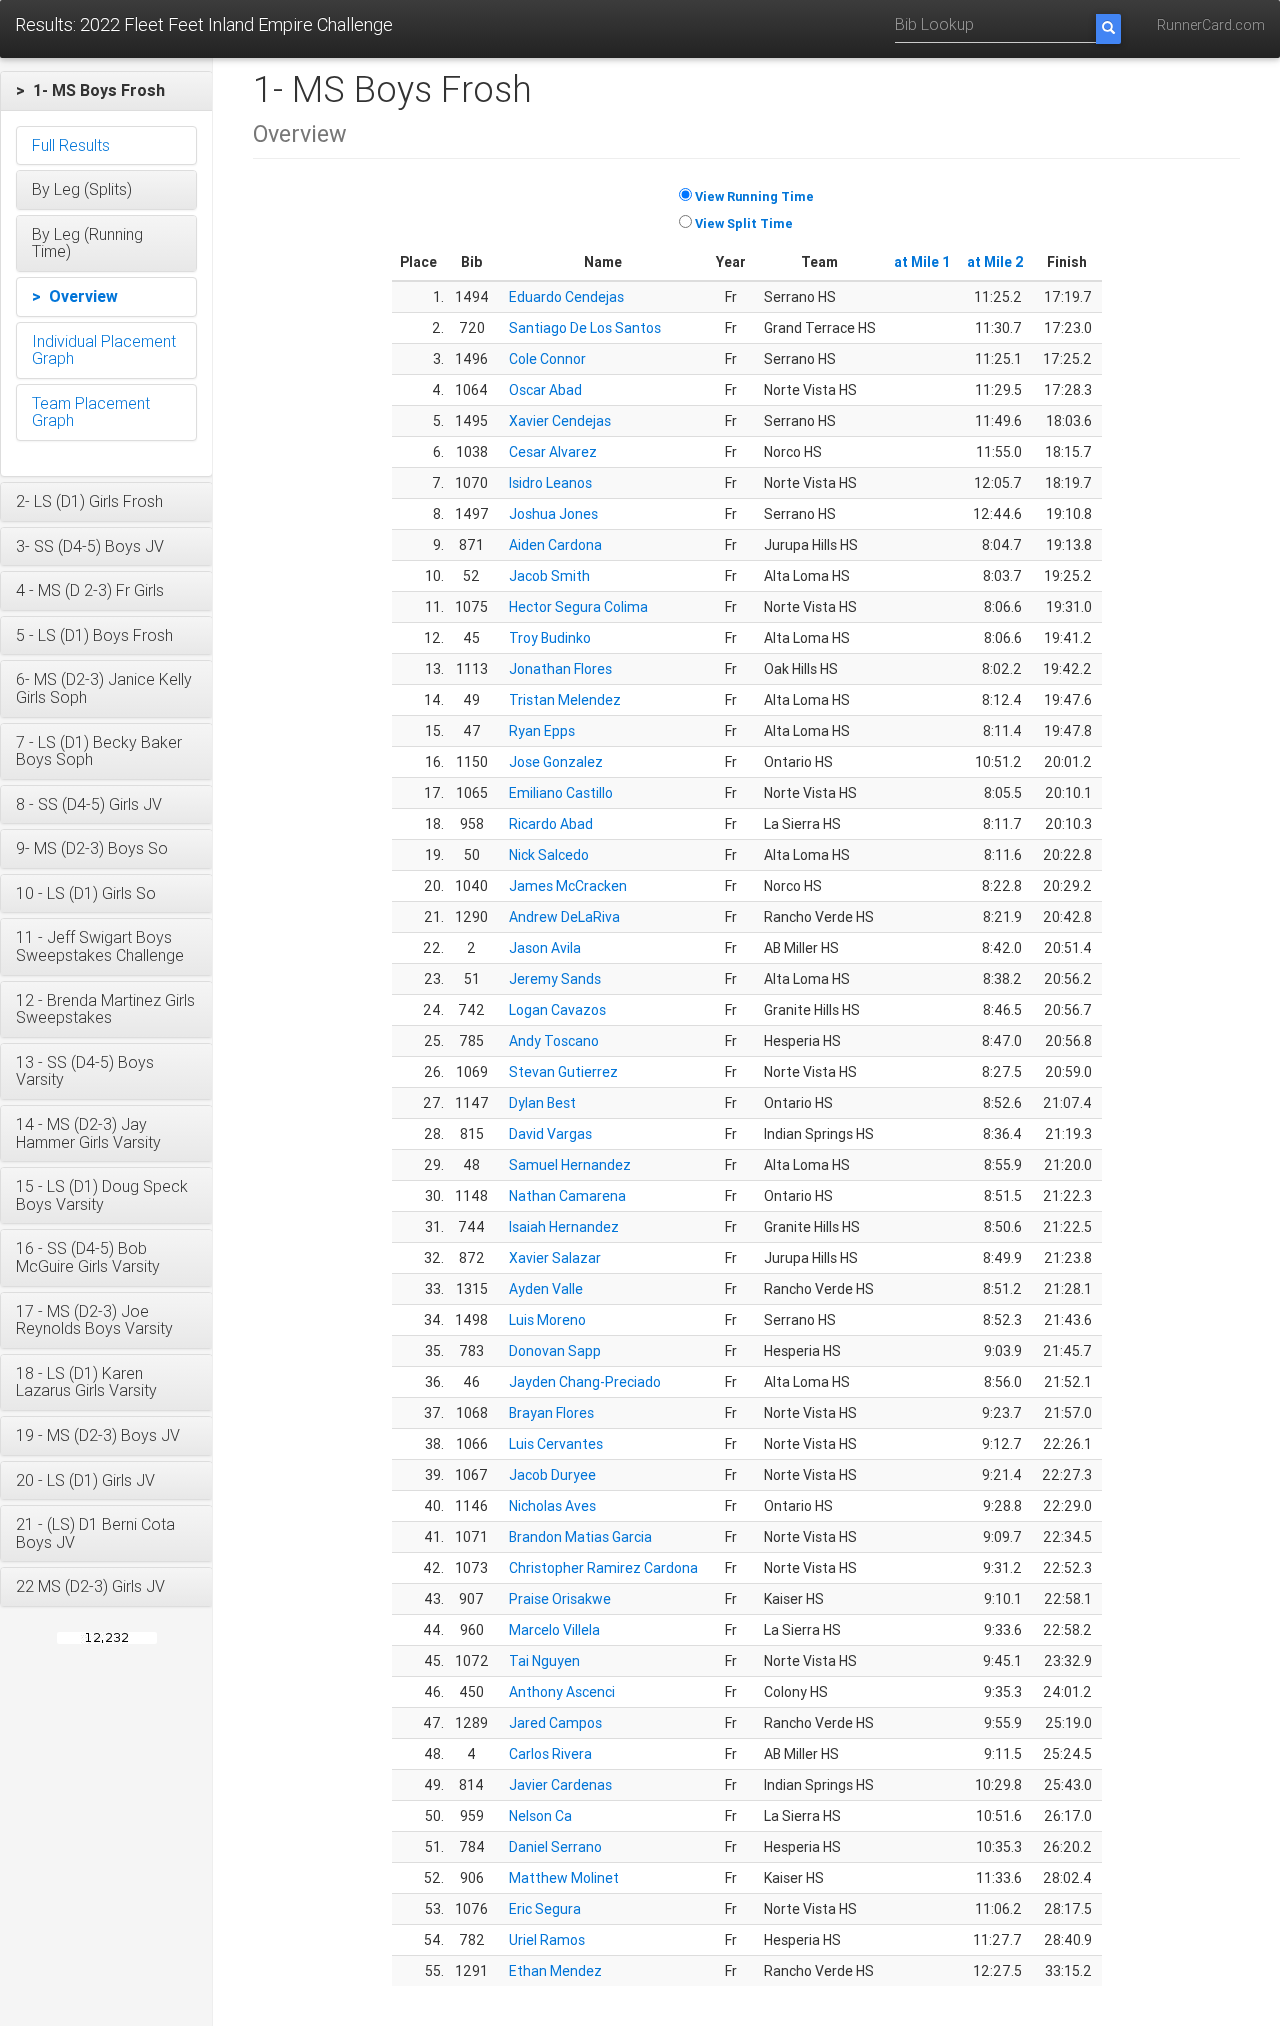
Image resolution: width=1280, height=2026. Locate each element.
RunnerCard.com (1211, 25)
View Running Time (754, 196)
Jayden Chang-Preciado (585, 1382)
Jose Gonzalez (556, 762)
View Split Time (744, 223)
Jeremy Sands (555, 979)
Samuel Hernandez (570, 1165)
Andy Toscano (554, 1041)
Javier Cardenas (560, 1785)
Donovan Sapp (555, 1351)
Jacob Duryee (552, 1475)
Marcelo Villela (554, 1630)
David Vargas (550, 1134)
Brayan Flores (551, 1413)
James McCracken (568, 886)
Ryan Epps (542, 731)
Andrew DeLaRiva (564, 917)
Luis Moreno (547, 1320)
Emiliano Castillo (561, 793)
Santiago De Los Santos (585, 328)
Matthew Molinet (564, 1878)
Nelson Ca (540, 1816)
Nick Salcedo (549, 855)
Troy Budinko (550, 638)
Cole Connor (547, 359)
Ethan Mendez (555, 1971)
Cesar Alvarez (553, 452)
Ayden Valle (546, 1289)
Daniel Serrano (555, 1847)
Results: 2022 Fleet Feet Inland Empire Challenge (204, 24)
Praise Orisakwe (560, 1599)
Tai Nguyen (544, 1661)
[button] (106, 91)
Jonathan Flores (560, 669)
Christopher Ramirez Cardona (603, 1568)
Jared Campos (555, 1723)
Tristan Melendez (565, 700)
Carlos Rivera (550, 1754)
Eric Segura (545, 1909)
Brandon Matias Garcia (580, 1537)
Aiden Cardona (555, 545)
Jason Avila (545, 948)
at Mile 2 (995, 262)
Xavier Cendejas (560, 421)
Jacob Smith (549, 576)
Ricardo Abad (551, 824)
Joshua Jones (553, 514)
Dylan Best (542, 1103)
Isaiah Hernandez (564, 1227)
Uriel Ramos (547, 1940)
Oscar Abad (545, 390)
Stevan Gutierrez (563, 1072)
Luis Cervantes (556, 1444)
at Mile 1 (922, 262)
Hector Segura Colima (578, 607)
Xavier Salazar (555, 1258)
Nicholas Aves (552, 1506)
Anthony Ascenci (562, 1692)
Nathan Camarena (567, 1196)
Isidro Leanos (550, 483)
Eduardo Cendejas (566, 297)
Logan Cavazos (557, 1010)
